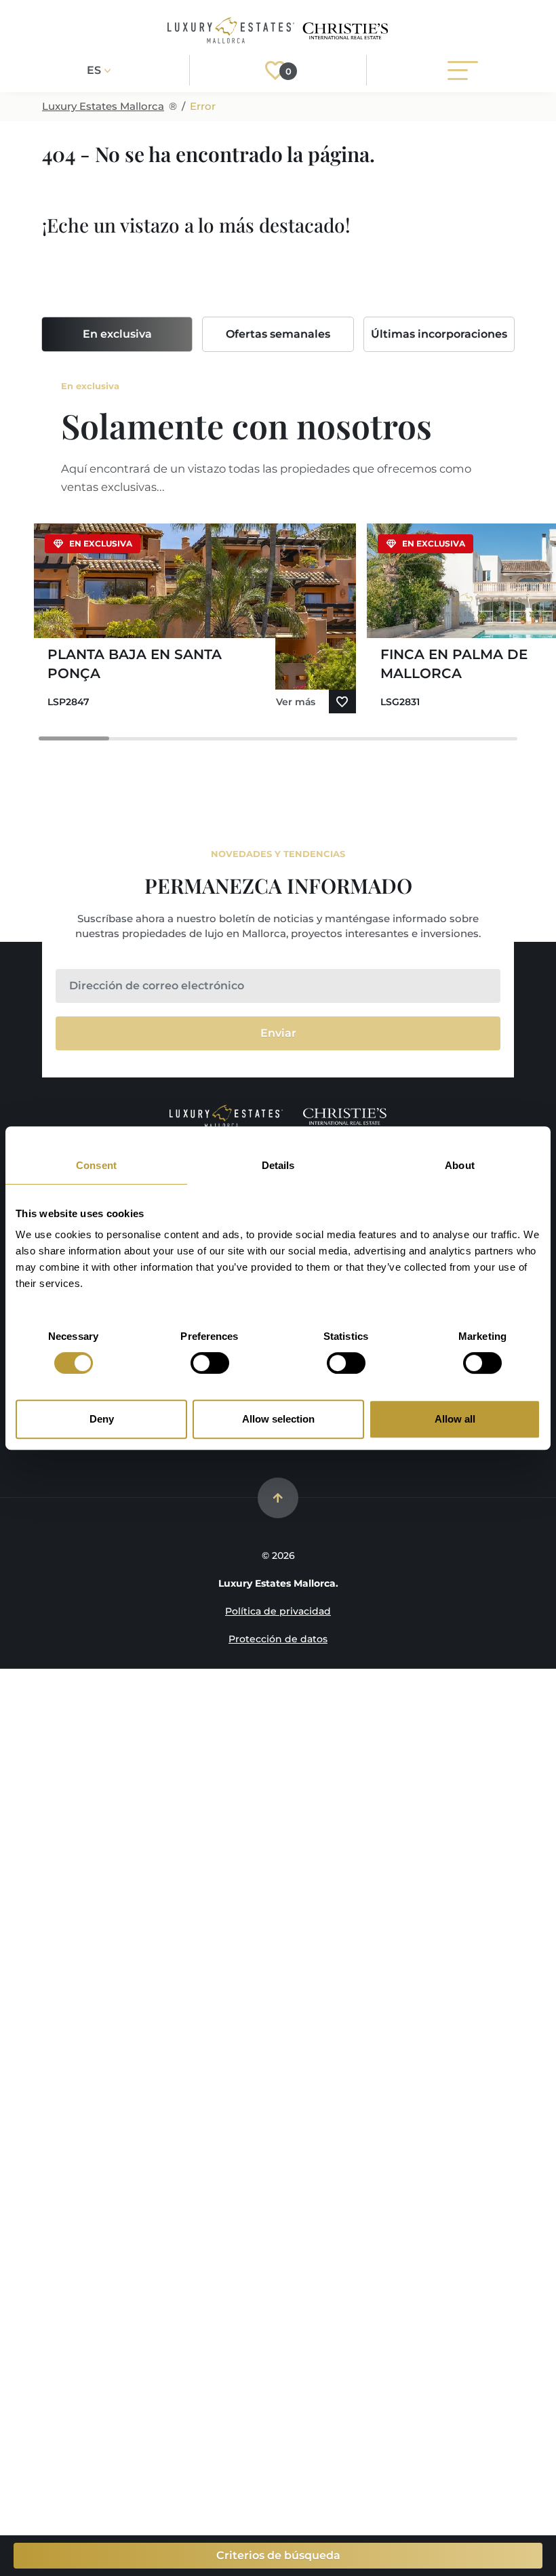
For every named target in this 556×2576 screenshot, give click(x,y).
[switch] (210, 1363)
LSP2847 (68, 702)
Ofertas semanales (278, 334)
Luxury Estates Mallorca (103, 106)
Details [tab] (278, 1165)
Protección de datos (278, 1639)
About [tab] (460, 1165)
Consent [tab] (96, 1165)
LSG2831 (400, 702)
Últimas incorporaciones (439, 334)
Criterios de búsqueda (278, 2555)
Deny (102, 1419)
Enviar (278, 1033)
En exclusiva (117, 334)
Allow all (455, 1419)
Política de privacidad (278, 1611)
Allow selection (278, 1419)
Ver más (296, 702)
